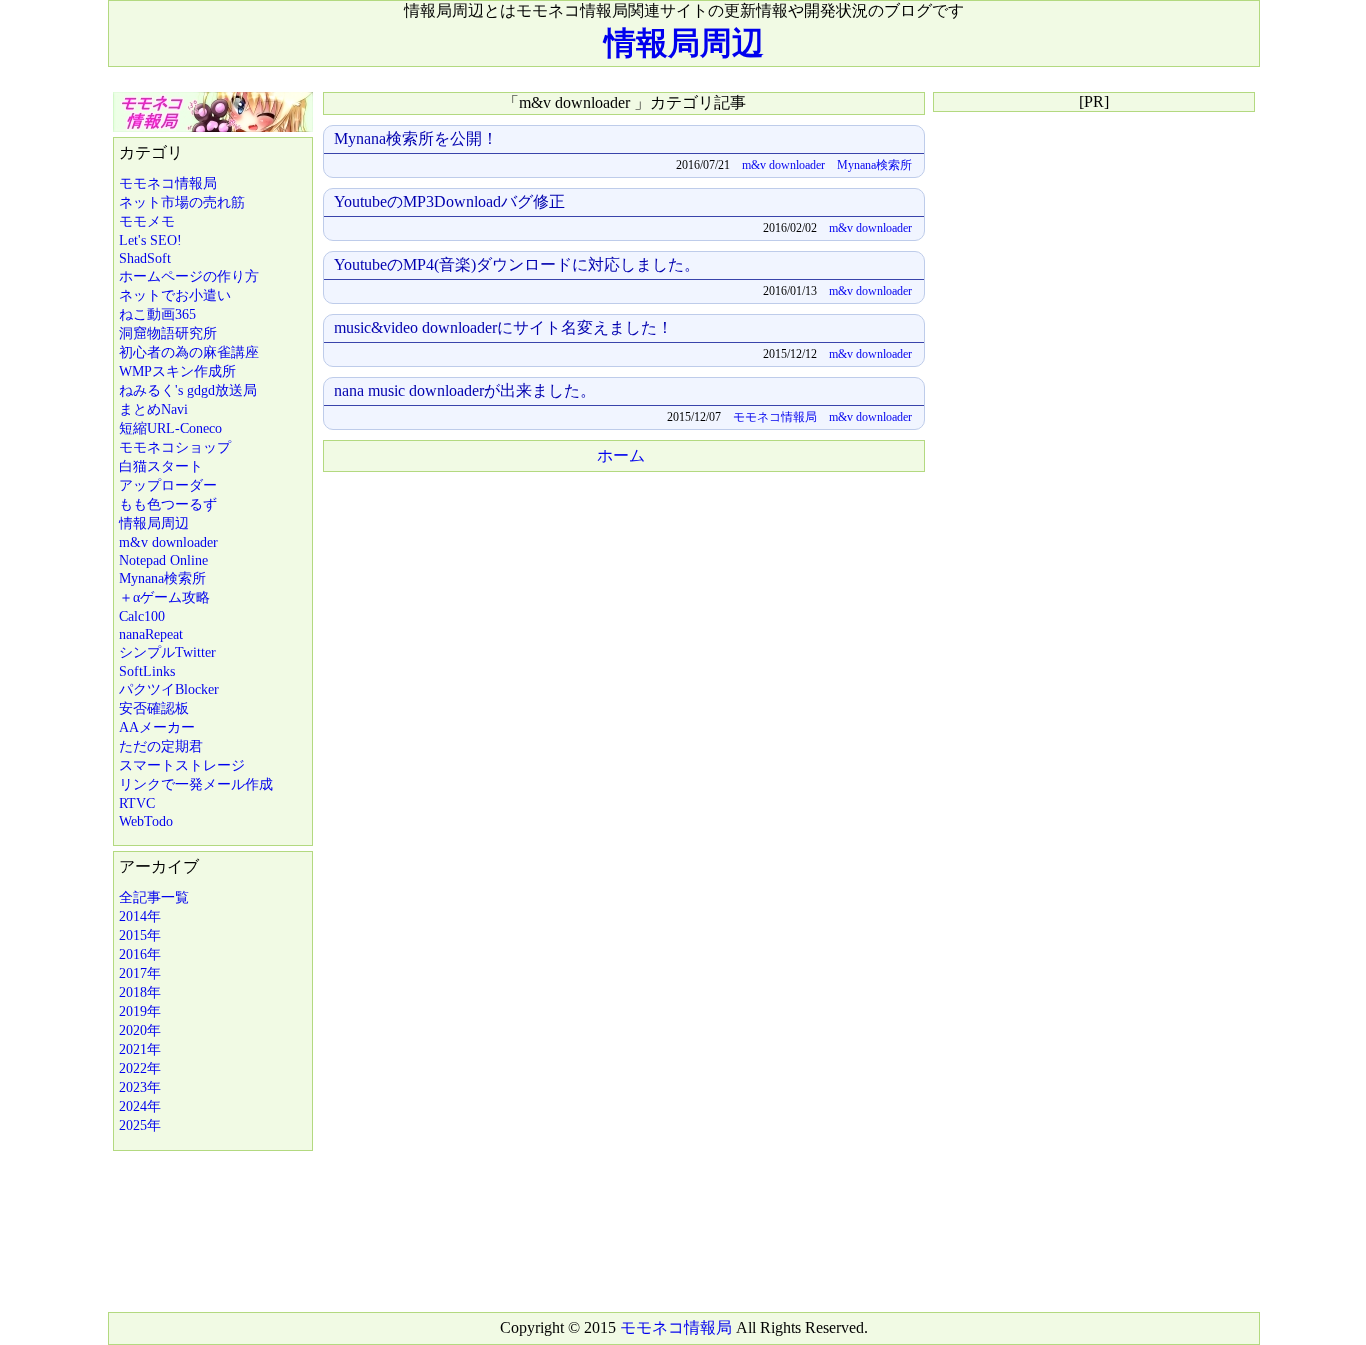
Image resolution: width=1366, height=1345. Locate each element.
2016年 (140, 954)
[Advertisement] (623, 622)
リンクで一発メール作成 (196, 784)
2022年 (140, 1068)
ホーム (621, 455)
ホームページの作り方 (189, 276)
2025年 (140, 1125)
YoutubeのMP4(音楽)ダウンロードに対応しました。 (517, 264)
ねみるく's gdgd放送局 (188, 390)
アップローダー (168, 485)
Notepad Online (163, 560)
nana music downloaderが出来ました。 (465, 390)
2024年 (140, 1106)
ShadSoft (145, 258)
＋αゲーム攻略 (164, 597)
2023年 (140, 1087)
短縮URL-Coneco (170, 428)
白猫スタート (161, 466)
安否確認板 (154, 708)
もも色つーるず (168, 504)
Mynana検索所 (162, 578)
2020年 (140, 1030)
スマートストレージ (182, 765)
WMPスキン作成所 (177, 371)
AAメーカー (157, 727)
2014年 (140, 916)
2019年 (140, 1011)
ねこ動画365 (157, 314)
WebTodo (146, 821)
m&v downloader (168, 542)
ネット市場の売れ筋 (182, 202)
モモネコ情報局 (168, 183)
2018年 (140, 992)
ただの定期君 (161, 746)
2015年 (140, 935)
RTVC (137, 803)
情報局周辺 (684, 43)
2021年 (140, 1049)
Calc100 (142, 616)
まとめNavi (153, 409)
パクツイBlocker (169, 689)
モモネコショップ (175, 447)
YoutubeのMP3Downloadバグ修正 (449, 201)
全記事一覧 (154, 897)
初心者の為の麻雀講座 (189, 352)
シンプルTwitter (167, 652)
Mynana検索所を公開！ (416, 138)
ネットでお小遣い (175, 295)
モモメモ (147, 221)
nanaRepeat (151, 634)
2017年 (140, 973)
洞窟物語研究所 (168, 333)
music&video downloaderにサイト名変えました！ (503, 327)
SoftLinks (147, 671)
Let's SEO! (150, 240)
